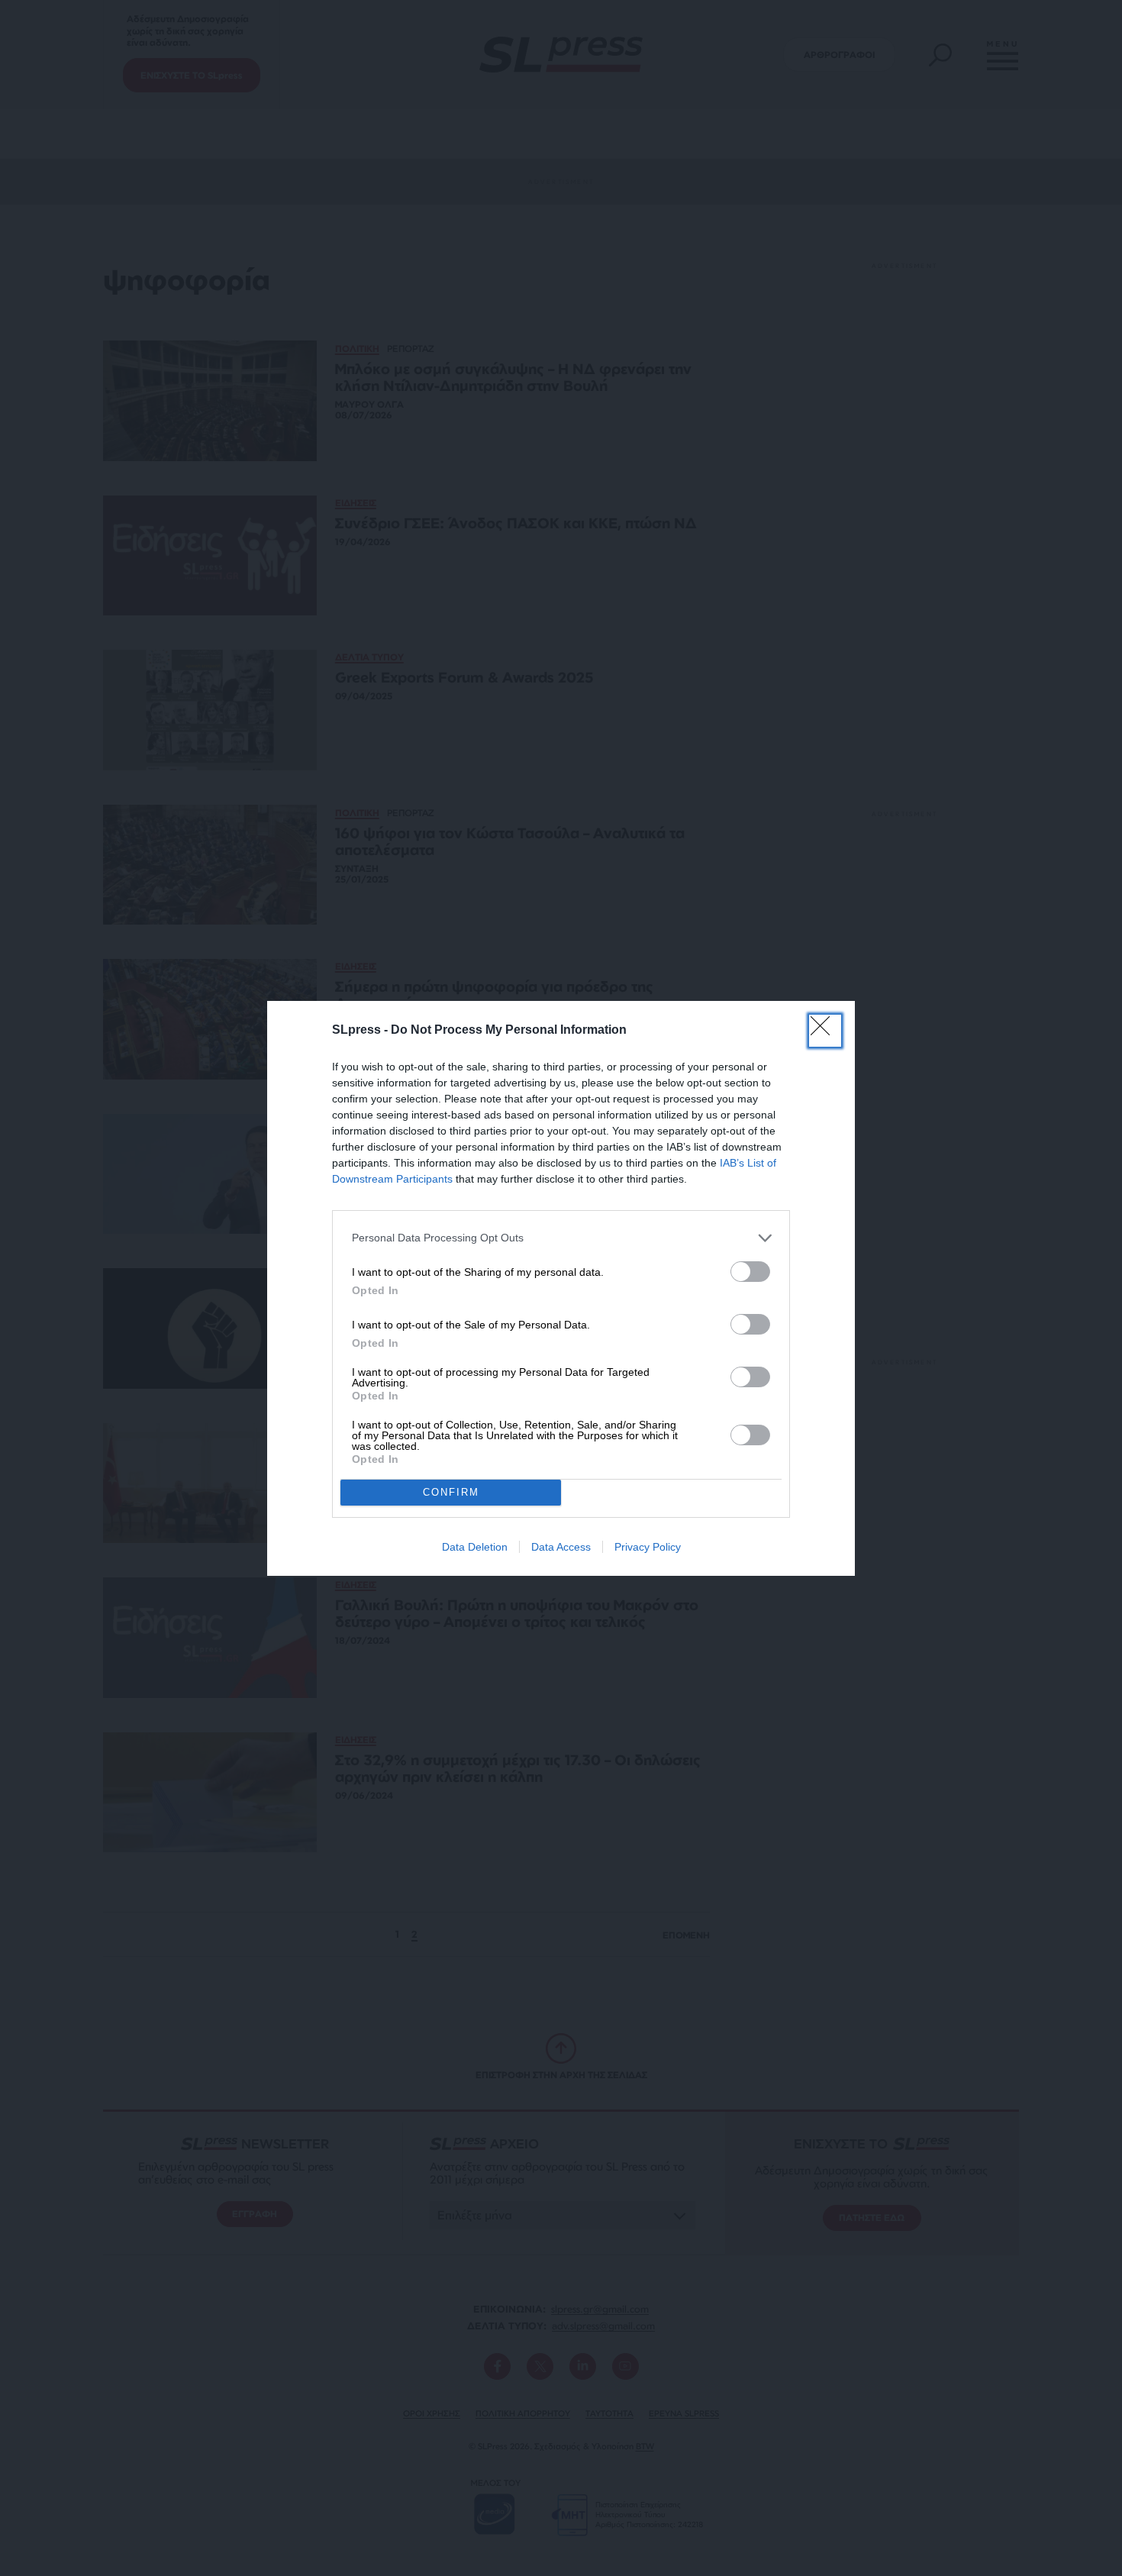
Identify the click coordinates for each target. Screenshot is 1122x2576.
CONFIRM (451, 1492)
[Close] (825, 1031)
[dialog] (561, 1288)
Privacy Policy (648, 1547)
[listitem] (561, 1238)
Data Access (561, 1547)
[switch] (750, 1272)
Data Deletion (475, 1547)
